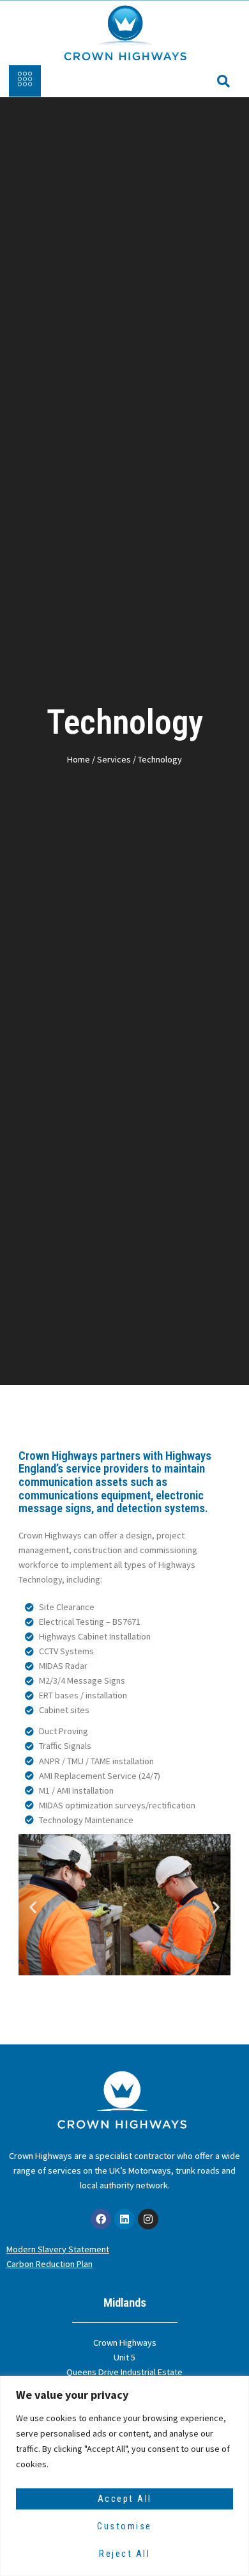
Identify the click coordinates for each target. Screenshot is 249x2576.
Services (114, 759)
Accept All (125, 2499)
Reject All (124, 2554)
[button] (33, 1907)
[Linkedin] (124, 2219)
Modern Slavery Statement (58, 2249)
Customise (124, 2526)
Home (79, 759)
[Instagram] (148, 2219)
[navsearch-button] (217, 81)
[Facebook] (101, 2219)
